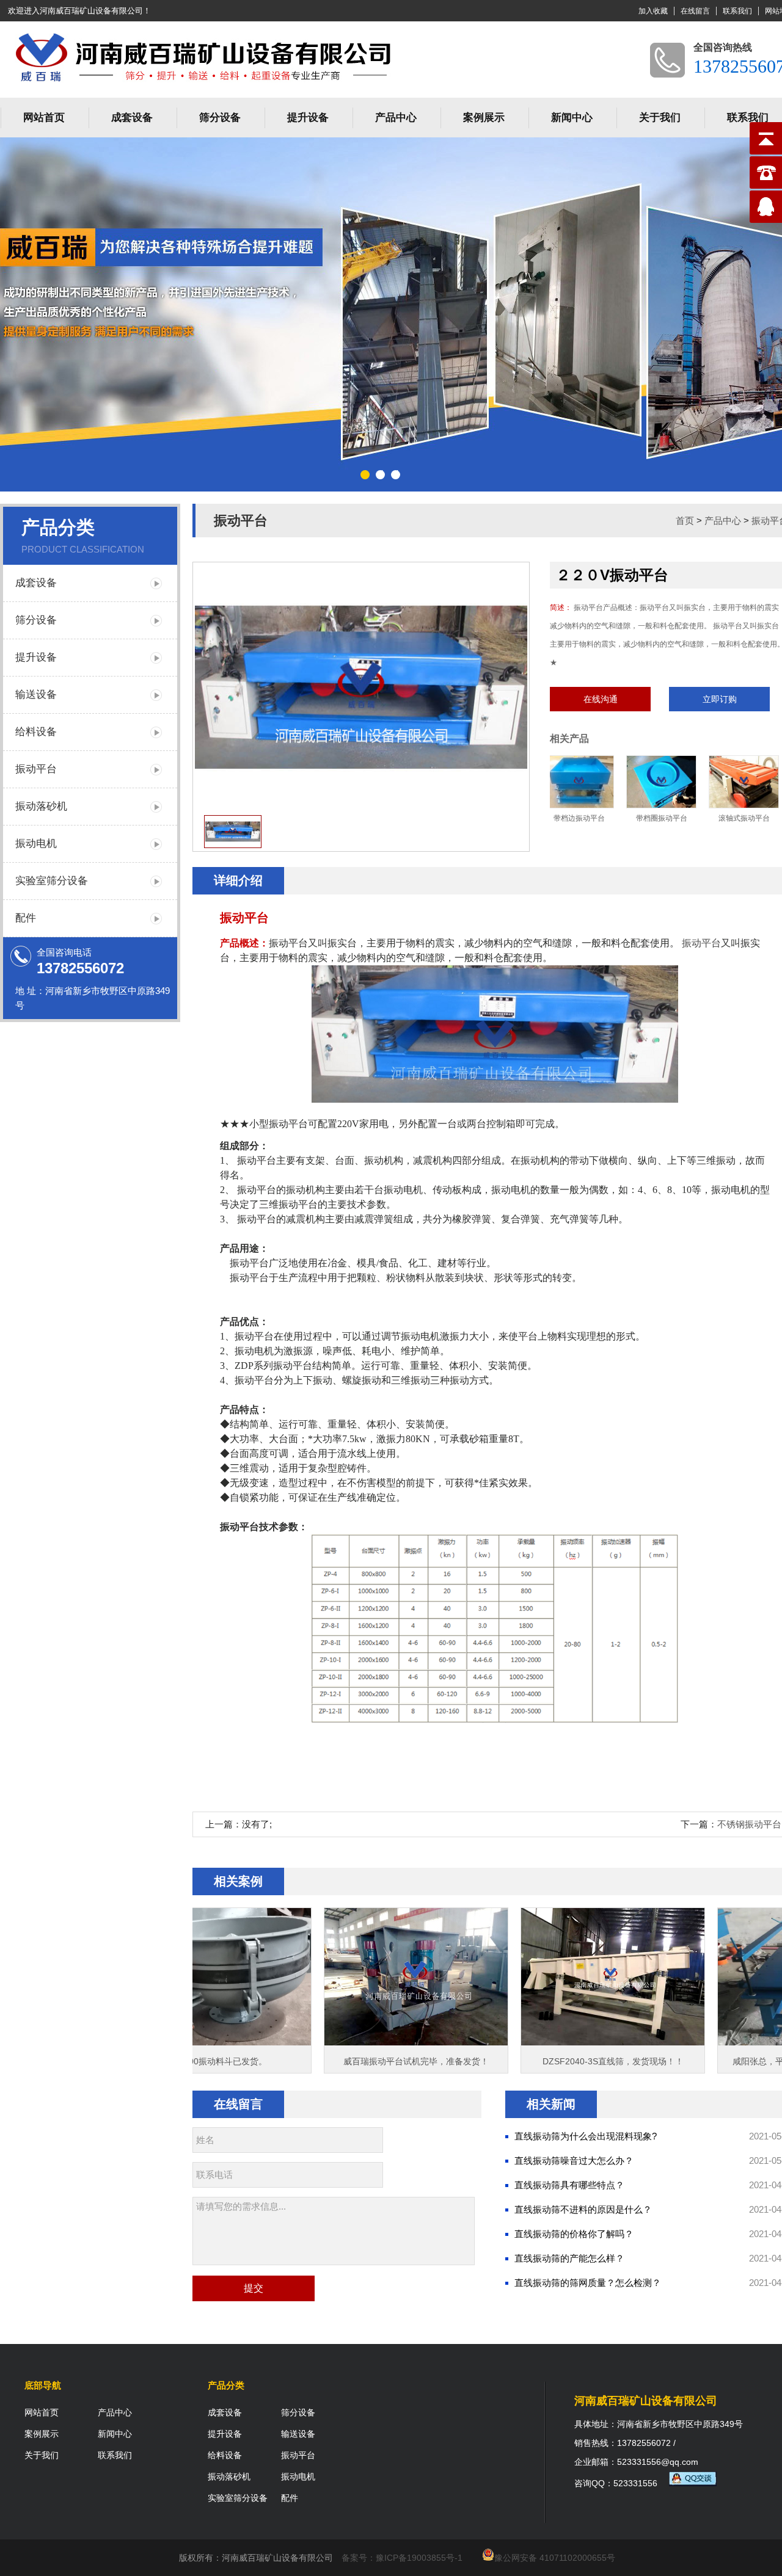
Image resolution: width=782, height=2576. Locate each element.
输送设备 (36, 695)
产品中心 (396, 118)
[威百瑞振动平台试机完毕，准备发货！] (326, 2042)
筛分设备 (220, 118)
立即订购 (720, 699)
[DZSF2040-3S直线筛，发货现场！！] (523, 2042)
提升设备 (308, 118)
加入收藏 (653, 11)
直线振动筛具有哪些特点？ (569, 2185)
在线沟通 (601, 699)
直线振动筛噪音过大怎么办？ (574, 2161)
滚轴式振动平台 (684, 818)
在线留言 (695, 11)
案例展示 (484, 118)
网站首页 (44, 118)
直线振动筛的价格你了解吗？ (574, 2234)
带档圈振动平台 (602, 818)
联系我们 (737, 11)
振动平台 (36, 769)
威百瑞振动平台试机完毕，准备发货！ (326, 2061)
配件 (26, 918)
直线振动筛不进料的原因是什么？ (583, 2209)
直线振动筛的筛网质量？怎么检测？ (588, 2283)
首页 (685, 521)
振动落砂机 (41, 806)
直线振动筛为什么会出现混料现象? (586, 2136)
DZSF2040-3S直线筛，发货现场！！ (523, 2061)
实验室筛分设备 (52, 881)
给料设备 (36, 732)
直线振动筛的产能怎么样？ (569, 2258)
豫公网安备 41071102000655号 (555, 2558)
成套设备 (132, 118)
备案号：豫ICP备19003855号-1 (402, 2558)
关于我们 (660, 118)
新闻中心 (572, 118)
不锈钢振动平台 (749, 1824)
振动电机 (36, 844)
